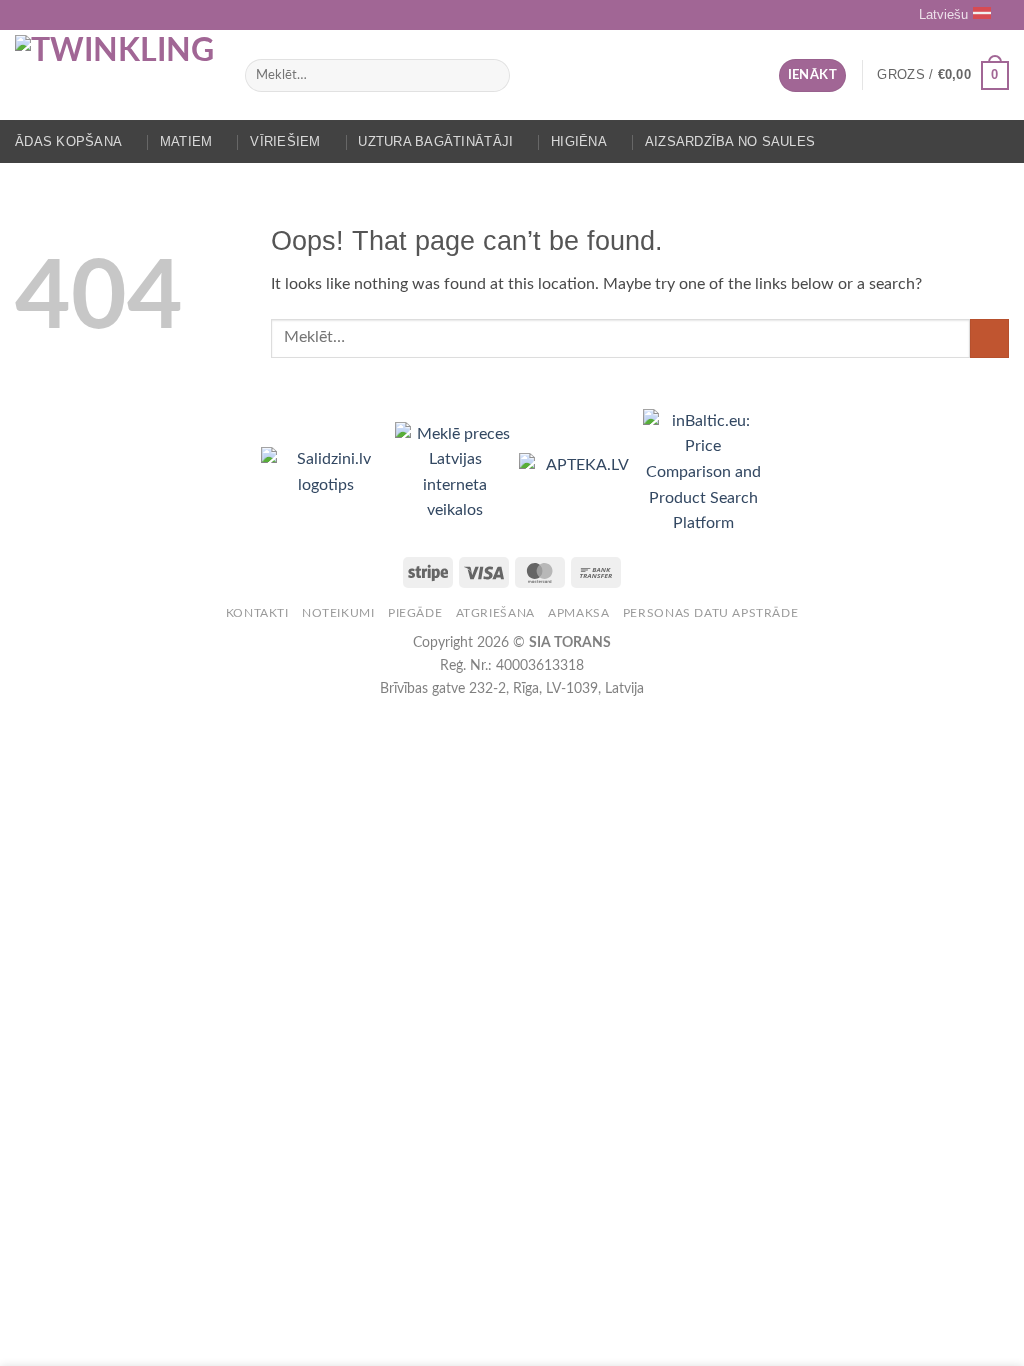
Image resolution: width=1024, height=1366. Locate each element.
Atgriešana (495, 613)
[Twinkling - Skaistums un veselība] (115, 75)
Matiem (186, 141)
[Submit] (490, 76)
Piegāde (415, 613)
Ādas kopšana (68, 141)
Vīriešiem (285, 141)
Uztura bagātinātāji (435, 141)
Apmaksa (578, 613)
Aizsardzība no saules (730, 141)
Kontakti (257, 613)
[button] (812, 75)
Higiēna (579, 141)
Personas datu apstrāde (710, 613)
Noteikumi (338, 613)
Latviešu (943, 14)
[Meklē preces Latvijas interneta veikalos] (457, 472)
